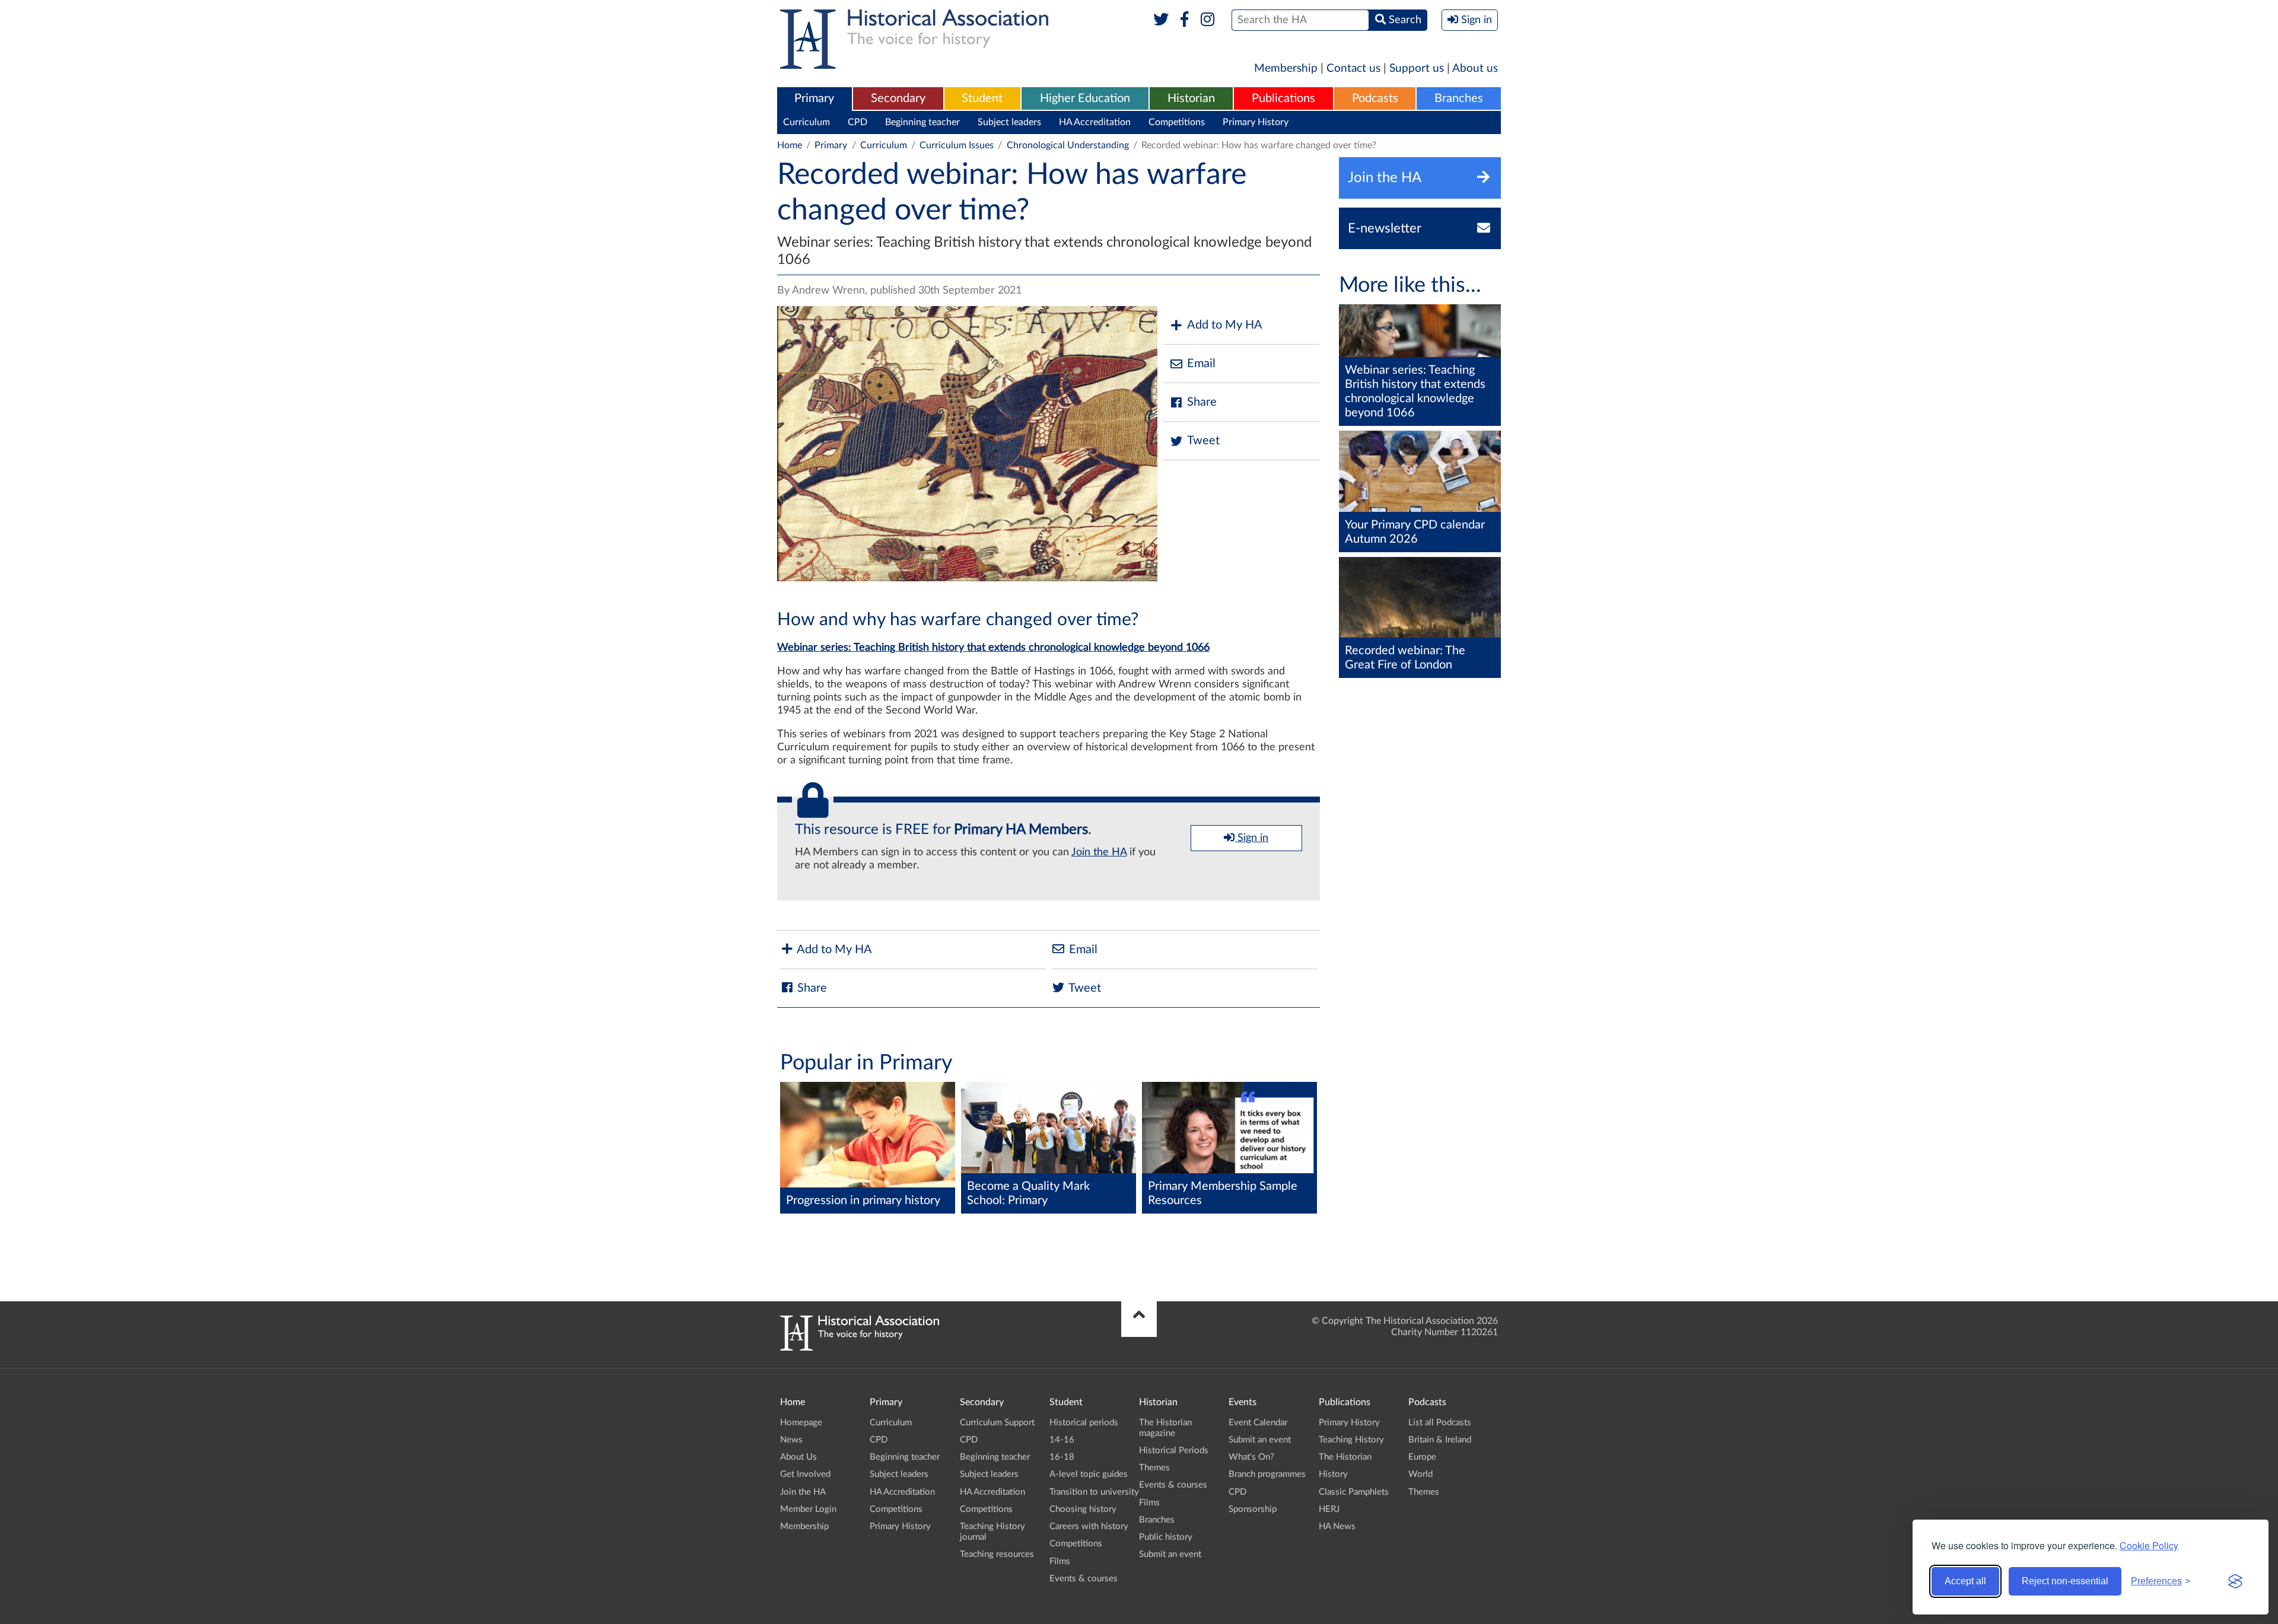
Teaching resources (997, 1554)
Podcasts (1375, 98)
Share (1202, 402)
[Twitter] (1161, 20)
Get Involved (805, 1474)
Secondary (898, 98)
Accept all (1965, 1581)
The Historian (1345, 1457)
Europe (1422, 1457)
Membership (1286, 69)
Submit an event (1170, 1554)
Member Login (808, 1509)
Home (790, 145)
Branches (1459, 98)
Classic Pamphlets (1354, 1492)
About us (1475, 69)
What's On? (1251, 1457)
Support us (1417, 69)
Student (982, 98)
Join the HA (1099, 852)
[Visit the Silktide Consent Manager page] (2235, 1581)
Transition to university (1094, 1492)
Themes (1154, 1468)
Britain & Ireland (1440, 1440)
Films (1060, 1561)
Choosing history (1083, 1509)
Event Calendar (1258, 1423)
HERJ (1329, 1509)
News (791, 1440)
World (1420, 1474)
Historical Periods (1174, 1451)
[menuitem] (815, 99)
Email (1201, 364)
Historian (1191, 98)
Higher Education (1085, 98)
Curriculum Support (997, 1423)
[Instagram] (1208, 20)
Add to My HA (1225, 325)
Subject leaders (1009, 122)
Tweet (1203, 441)
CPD (858, 122)
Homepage (801, 1423)
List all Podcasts (1440, 1423)
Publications (1283, 98)
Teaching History (1351, 1440)
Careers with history (1089, 1526)
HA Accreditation (1095, 122)
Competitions (1177, 122)
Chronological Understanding (1068, 145)
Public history (1166, 1537)
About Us (798, 1457)
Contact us (1353, 69)
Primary (814, 98)
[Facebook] (1184, 20)
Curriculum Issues (957, 145)
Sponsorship (1253, 1509)
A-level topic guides (1089, 1474)
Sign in (1251, 838)
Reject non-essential (2065, 1581)
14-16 (1062, 1440)
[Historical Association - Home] (860, 1348)
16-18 (1062, 1457)
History (1333, 1474)
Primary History (1256, 122)
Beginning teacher (922, 122)
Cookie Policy (2149, 1545)
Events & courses (1084, 1579)
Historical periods (1084, 1423)
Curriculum (806, 122)
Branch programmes (1267, 1474)
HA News (1337, 1526)
